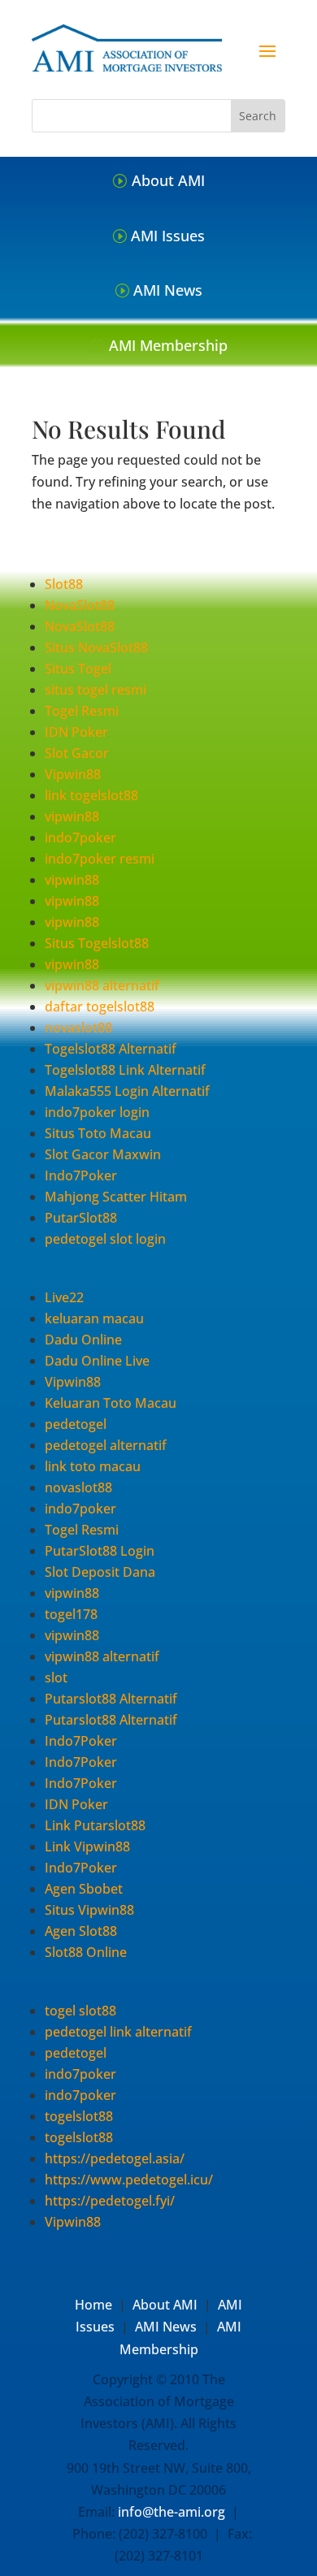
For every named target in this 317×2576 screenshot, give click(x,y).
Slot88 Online (86, 1952)
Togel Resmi (82, 711)
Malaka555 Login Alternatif (127, 1091)
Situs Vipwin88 (89, 1910)
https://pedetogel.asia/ (115, 2158)
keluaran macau (94, 1318)
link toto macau (93, 1466)
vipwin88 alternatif (102, 985)
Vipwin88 (73, 774)
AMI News (168, 290)
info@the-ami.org (172, 2512)
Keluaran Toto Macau (111, 1403)
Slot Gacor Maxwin (103, 1154)
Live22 (64, 1297)
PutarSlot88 (81, 1218)
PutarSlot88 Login (100, 1551)
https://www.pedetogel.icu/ (129, 2180)
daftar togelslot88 (100, 1007)
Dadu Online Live (97, 1361)
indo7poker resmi (100, 859)
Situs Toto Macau (98, 1133)
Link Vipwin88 (87, 1846)
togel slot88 (80, 2011)
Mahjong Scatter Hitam (116, 1197)
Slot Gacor (77, 753)
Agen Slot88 (81, 1931)
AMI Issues (168, 236)
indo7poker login (97, 1112)
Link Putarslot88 (95, 1825)
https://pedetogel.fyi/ (110, 2201)
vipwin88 (72, 816)
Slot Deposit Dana (100, 1572)
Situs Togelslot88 (97, 943)
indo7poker (80, 838)
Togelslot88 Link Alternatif (125, 1070)
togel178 (71, 1614)
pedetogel (76, 1424)
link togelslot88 (91, 795)
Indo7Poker (81, 1175)
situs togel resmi (96, 690)
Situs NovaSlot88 (96, 647)
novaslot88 (78, 1028)
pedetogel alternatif (106, 1445)
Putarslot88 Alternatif (111, 1699)
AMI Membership (168, 345)
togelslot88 (79, 2116)
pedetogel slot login (105, 1239)
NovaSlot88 (80, 605)
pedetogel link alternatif (118, 2032)
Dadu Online (83, 1340)
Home (93, 2305)
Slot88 (64, 584)
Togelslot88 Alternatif (111, 1049)
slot (56, 1678)
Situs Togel (78, 669)
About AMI (168, 180)
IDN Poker (76, 732)
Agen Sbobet (84, 1889)
